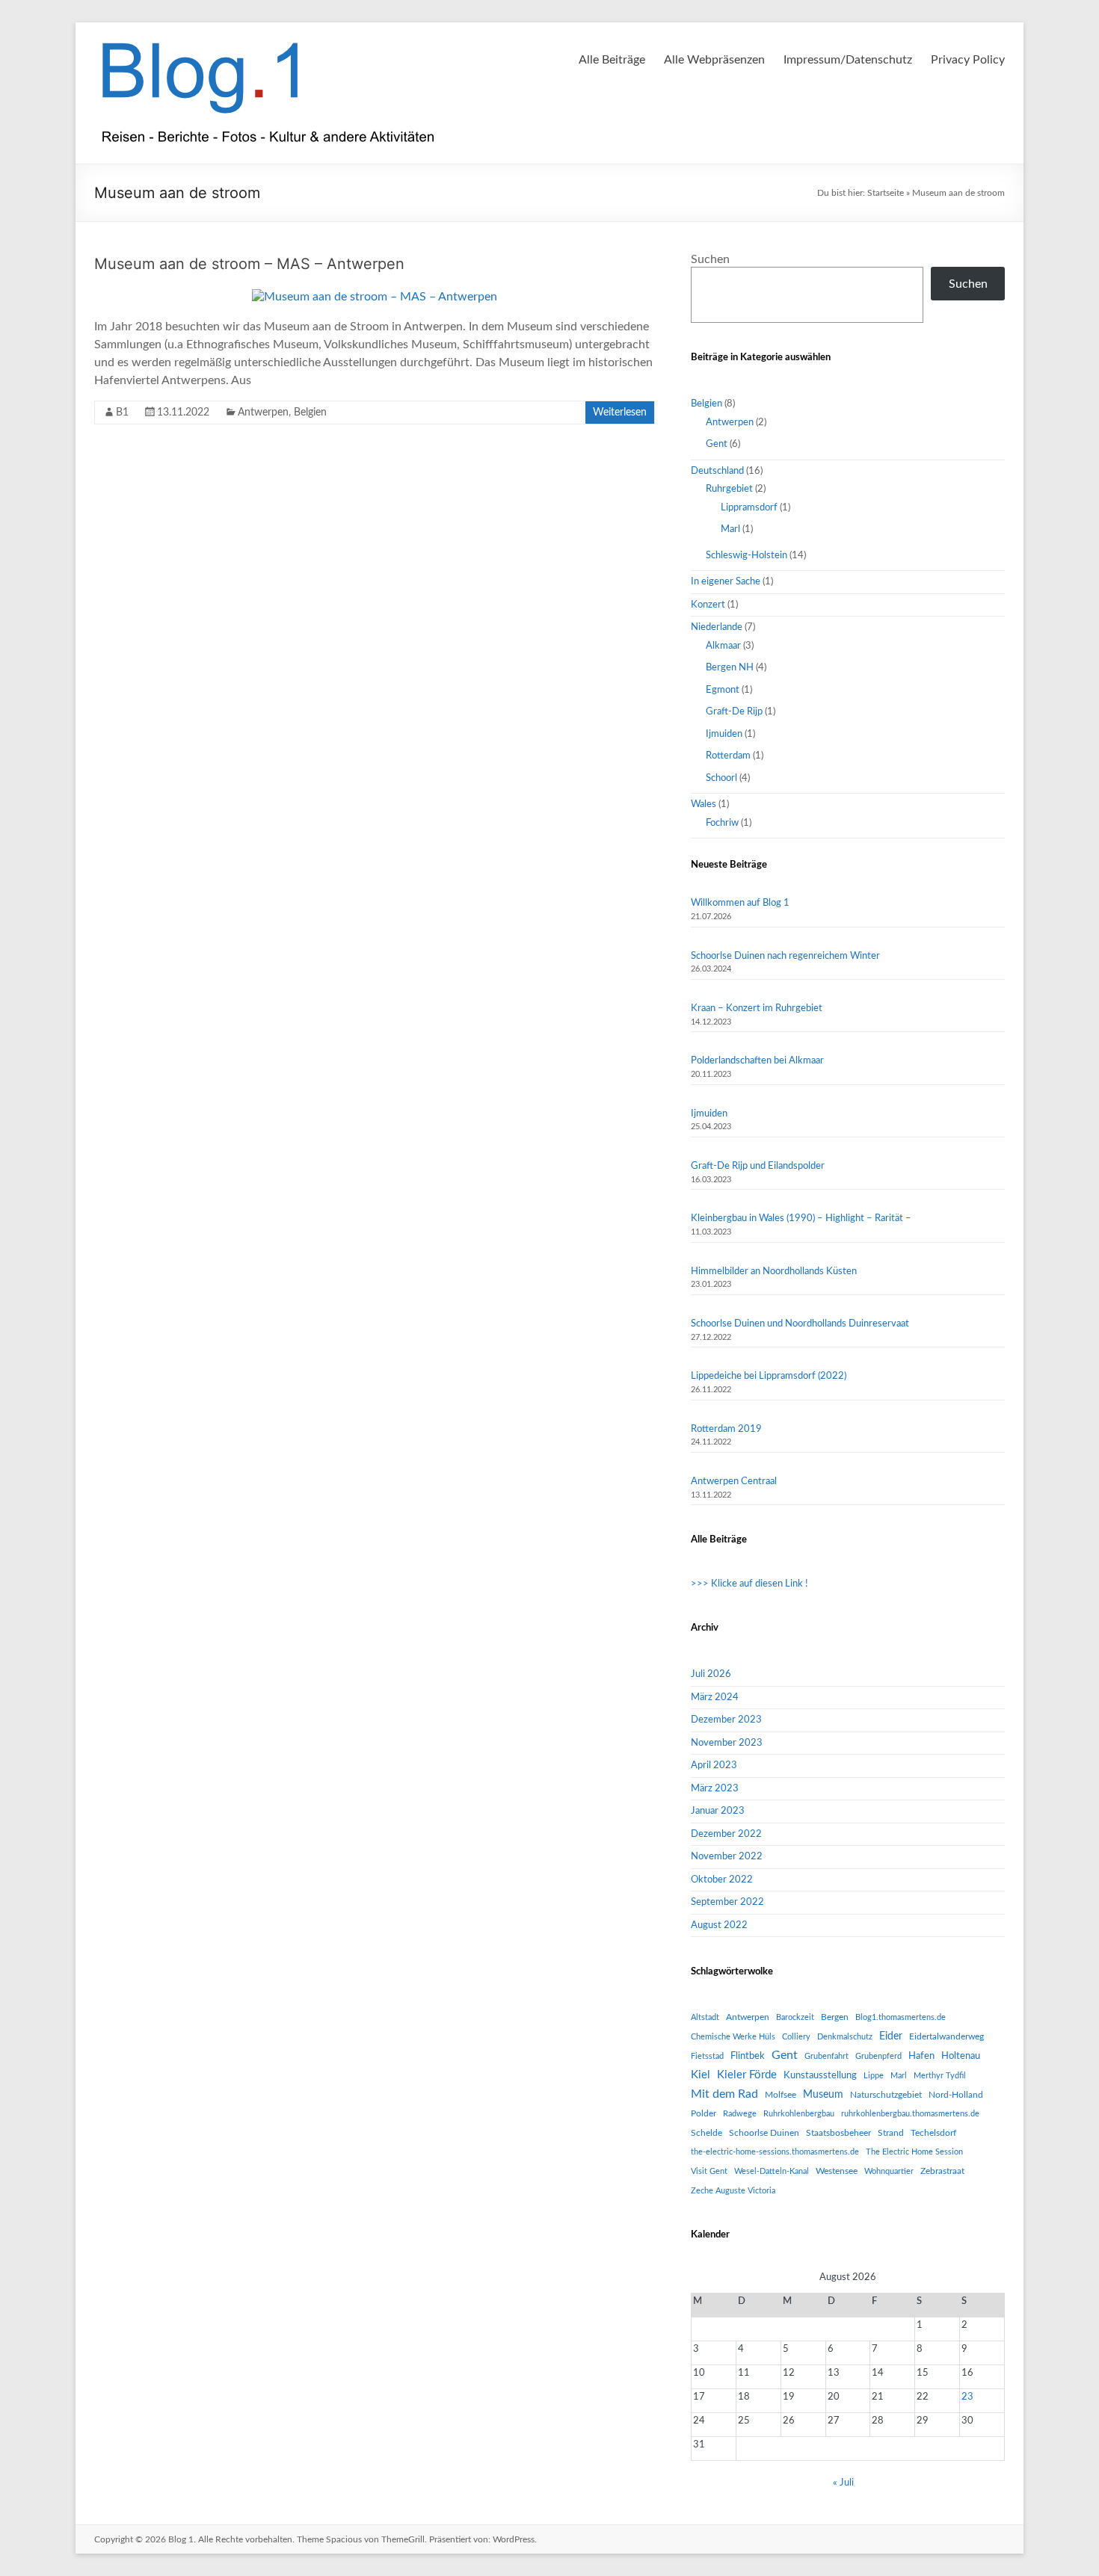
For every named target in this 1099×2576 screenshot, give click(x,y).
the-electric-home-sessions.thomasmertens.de (775, 2152)
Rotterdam (728, 756)
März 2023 (715, 1789)
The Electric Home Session (914, 2152)
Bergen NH (730, 668)
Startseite (886, 193)
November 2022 (727, 1857)
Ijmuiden (724, 734)
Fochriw (722, 823)
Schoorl (721, 778)
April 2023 (714, 1766)
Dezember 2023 (726, 1720)
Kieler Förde (747, 2075)
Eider (891, 2036)
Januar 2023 (718, 1811)
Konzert (708, 605)
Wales (704, 804)
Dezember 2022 (726, 1834)
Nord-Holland (956, 2095)
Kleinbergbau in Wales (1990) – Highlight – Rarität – (801, 1218)
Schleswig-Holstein (746, 556)
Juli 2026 (711, 1674)
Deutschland (717, 471)
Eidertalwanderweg (946, 2036)
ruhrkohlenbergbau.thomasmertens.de (910, 2114)
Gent (717, 444)
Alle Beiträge (612, 60)
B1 (122, 413)
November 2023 (727, 1743)
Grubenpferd (878, 2056)
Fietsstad (707, 2056)
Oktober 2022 (722, 1880)
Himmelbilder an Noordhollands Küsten (774, 1272)
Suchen (710, 259)
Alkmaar (723, 646)
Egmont (723, 690)
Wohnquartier (889, 2171)
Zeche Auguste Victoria (733, 2191)
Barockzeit (795, 2017)
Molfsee (781, 2095)
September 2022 (727, 1902)
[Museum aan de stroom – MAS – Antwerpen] (375, 297)
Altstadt (705, 2017)
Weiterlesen (620, 413)
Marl (730, 529)
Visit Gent (709, 2171)
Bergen (835, 2017)
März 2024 (715, 1698)
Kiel (701, 2075)
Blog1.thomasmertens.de (901, 2017)
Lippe (874, 2076)
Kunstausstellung (820, 2075)
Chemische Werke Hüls (733, 2037)
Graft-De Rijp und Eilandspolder (758, 1166)
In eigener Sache (726, 582)
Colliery (796, 2037)
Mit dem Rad (724, 2094)
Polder (704, 2113)
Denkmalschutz (845, 2037)
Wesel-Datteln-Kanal (772, 2171)
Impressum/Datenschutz (848, 60)
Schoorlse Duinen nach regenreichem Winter (785, 956)
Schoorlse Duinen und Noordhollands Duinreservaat (800, 1324)
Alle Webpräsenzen (714, 60)
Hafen (921, 2056)
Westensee (837, 2171)
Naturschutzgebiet (886, 2095)
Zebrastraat (942, 2171)
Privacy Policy (968, 60)
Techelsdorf (933, 2133)
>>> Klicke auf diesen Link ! (749, 1584)
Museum (823, 2095)
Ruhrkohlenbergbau (799, 2114)
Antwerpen (263, 413)
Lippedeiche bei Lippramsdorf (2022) (769, 1376)
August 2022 (719, 1925)
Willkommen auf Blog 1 (740, 903)
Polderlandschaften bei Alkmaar (757, 1061)
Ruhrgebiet (729, 489)
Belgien (310, 413)
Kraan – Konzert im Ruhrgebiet (757, 1009)
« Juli (843, 2483)
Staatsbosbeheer (838, 2133)
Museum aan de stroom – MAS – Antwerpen (249, 264)
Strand (891, 2133)
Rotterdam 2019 (726, 1429)
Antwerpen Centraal (734, 1482)
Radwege (740, 2114)
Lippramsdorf (749, 508)
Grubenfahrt (826, 2056)
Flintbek (748, 2056)
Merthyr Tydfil (940, 2076)
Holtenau (961, 2056)
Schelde (706, 2133)
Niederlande (717, 627)
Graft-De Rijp (734, 712)
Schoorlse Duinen (764, 2133)
